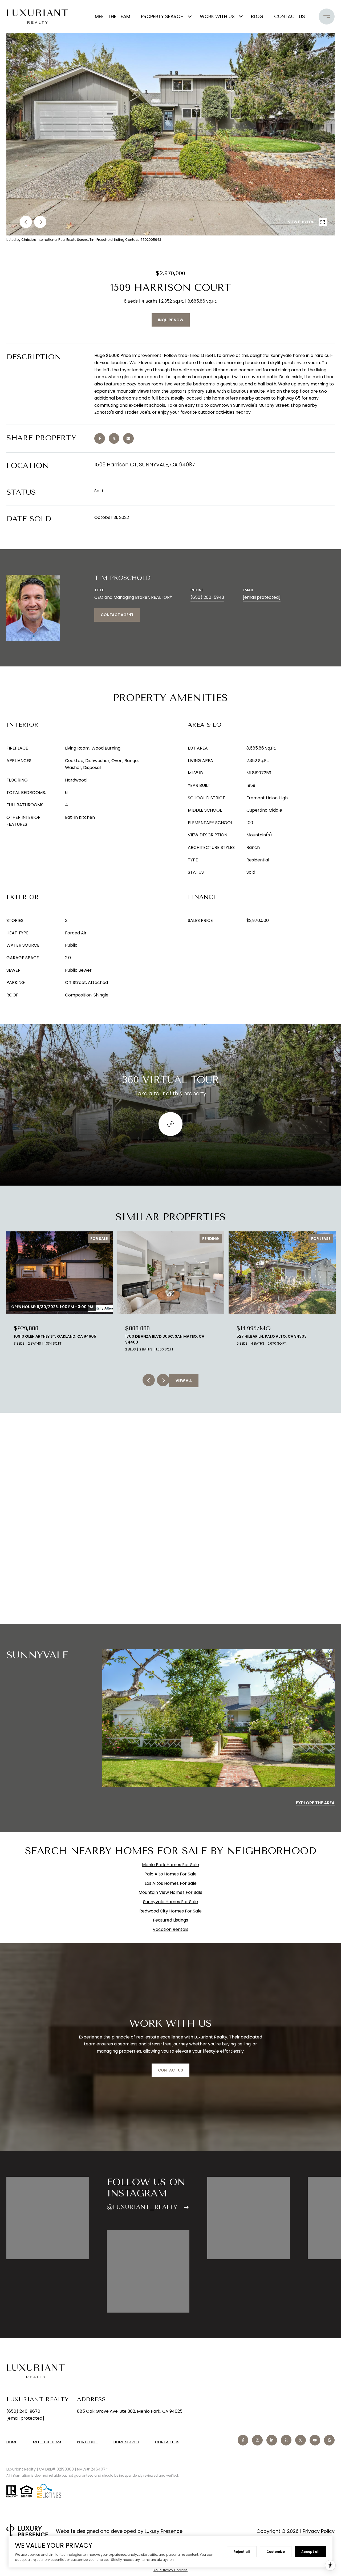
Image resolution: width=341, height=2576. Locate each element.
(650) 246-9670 (23, 2411)
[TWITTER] (301, 2440)
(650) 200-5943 (207, 597)
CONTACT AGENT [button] (117, 615)
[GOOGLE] (329, 2440)
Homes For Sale (183, 1865)
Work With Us (217, 16)
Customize (276, 2552)
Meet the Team (113, 16)
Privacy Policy (319, 2531)
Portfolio (87, 2442)
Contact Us (167, 2442)
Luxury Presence (164, 2531)
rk (164, 1865)
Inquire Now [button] (171, 320)
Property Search (162, 16)
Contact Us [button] (170, 2070)
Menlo (148, 1865)
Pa (158, 1865)
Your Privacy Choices (170, 2570)
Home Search (126, 2442)
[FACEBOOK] (243, 2440)
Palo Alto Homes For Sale (170, 1874)
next (40, 222)
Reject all (242, 2552)
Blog (257, 16)
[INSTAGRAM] (257, 2440)
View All (184, 1381)
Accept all (310, 2552)
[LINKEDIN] (272, 2440)
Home (12, 2442)
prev (26, 222)
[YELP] (286, 2440)
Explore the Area (315, 1803)
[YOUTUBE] (315, 2440)
